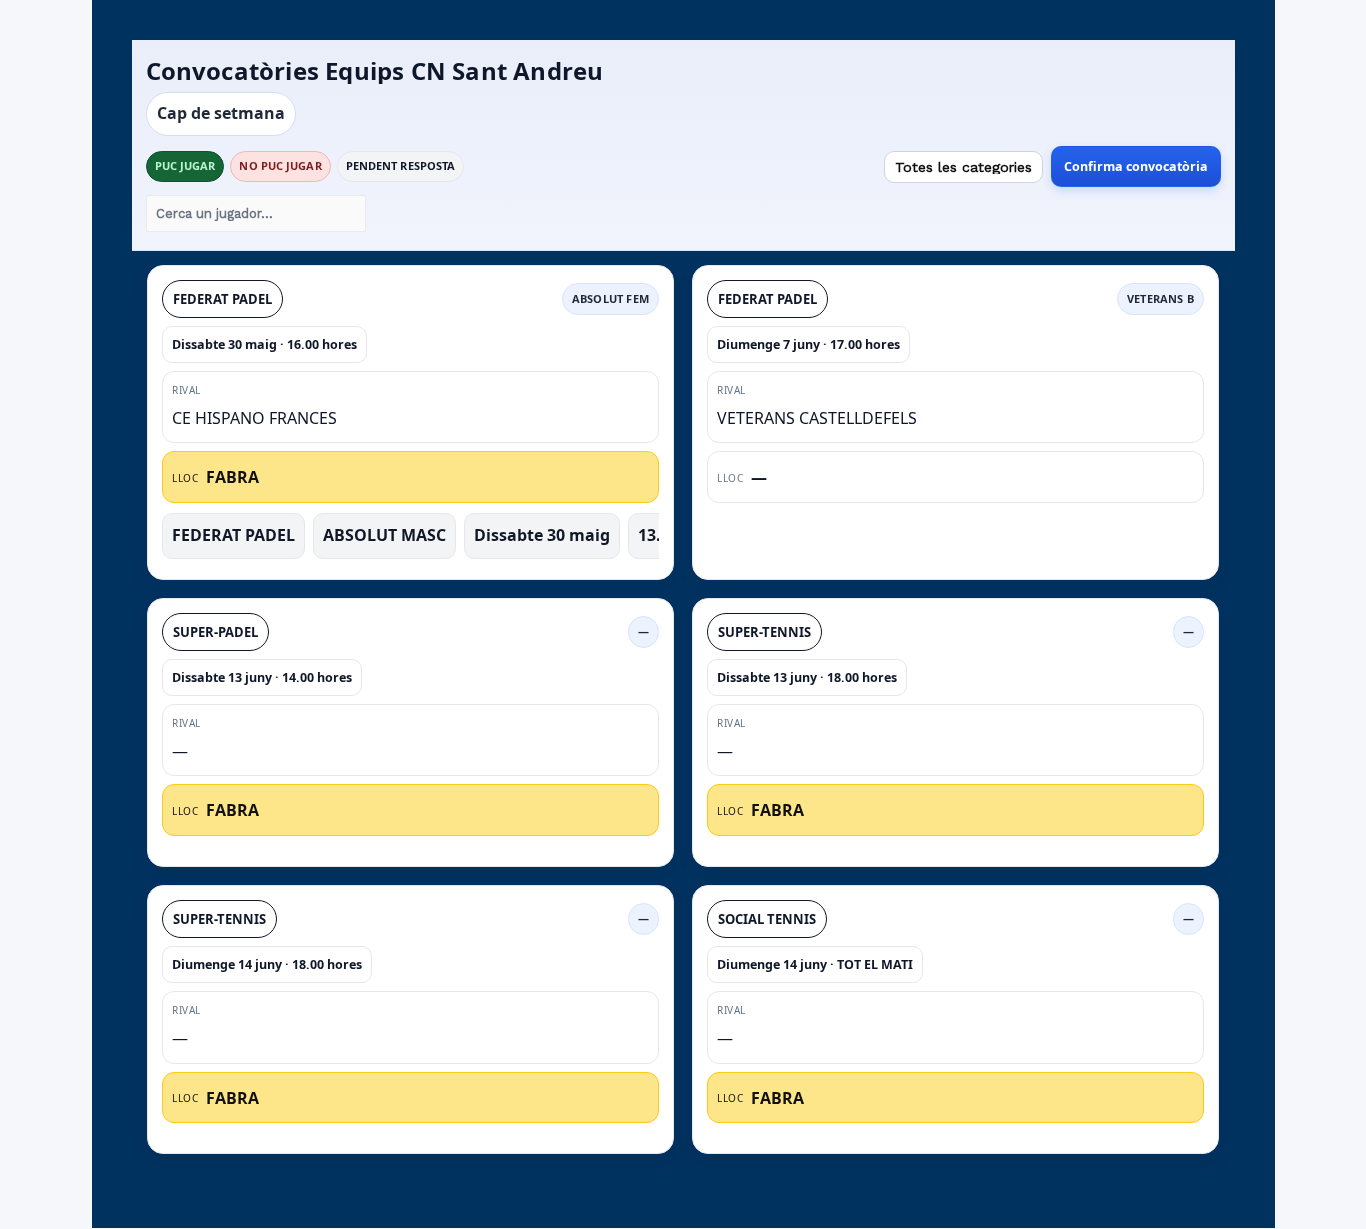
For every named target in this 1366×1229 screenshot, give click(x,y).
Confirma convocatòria (1136, 166)
